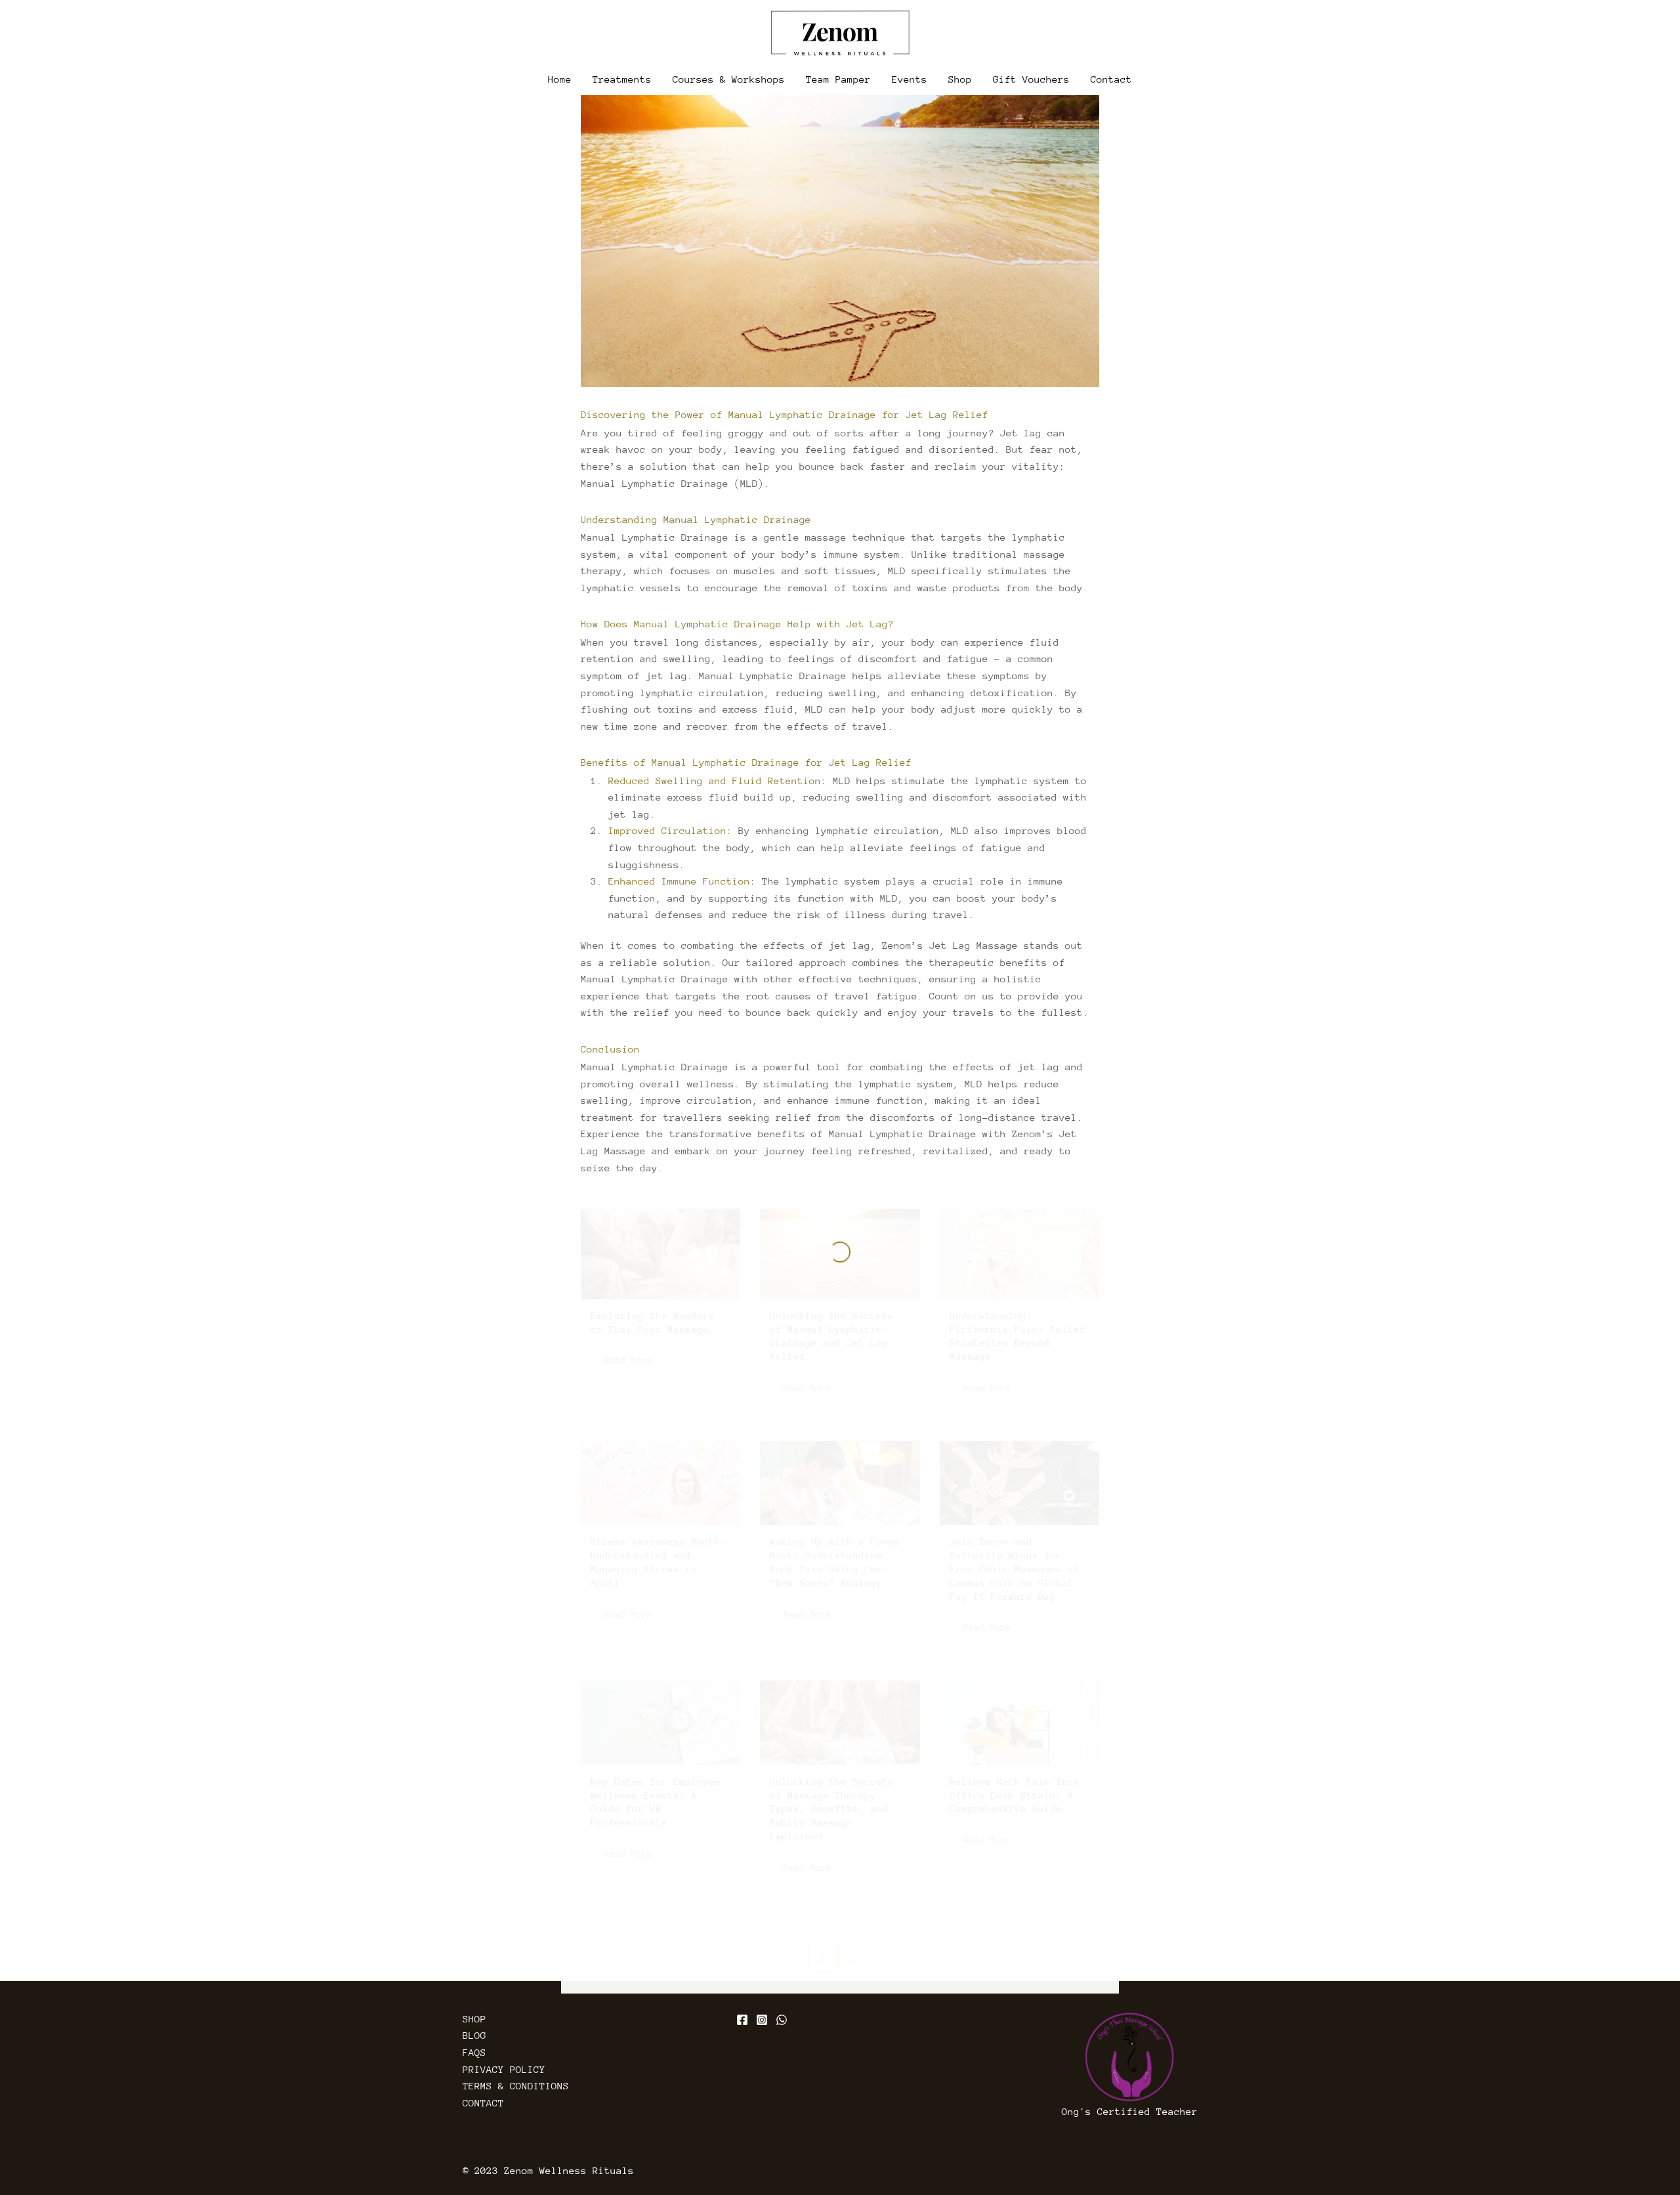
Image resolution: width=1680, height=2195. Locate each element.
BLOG (474, 2035)
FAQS (474, 2052)
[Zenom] (840, 33)
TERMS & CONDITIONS (516, 2086)
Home (560, 79)
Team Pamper (838, 79)
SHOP (474, 2019)
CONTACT (483, 2103)
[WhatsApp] (782, 2020)
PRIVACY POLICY (504, 2069)
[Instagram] (762, 2020)
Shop (960, 79)
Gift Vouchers (1031, 79)
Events (910, 79)
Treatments (622, 79)
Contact (1111, 79)
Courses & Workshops (729, 79)
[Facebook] (742, 2020)
